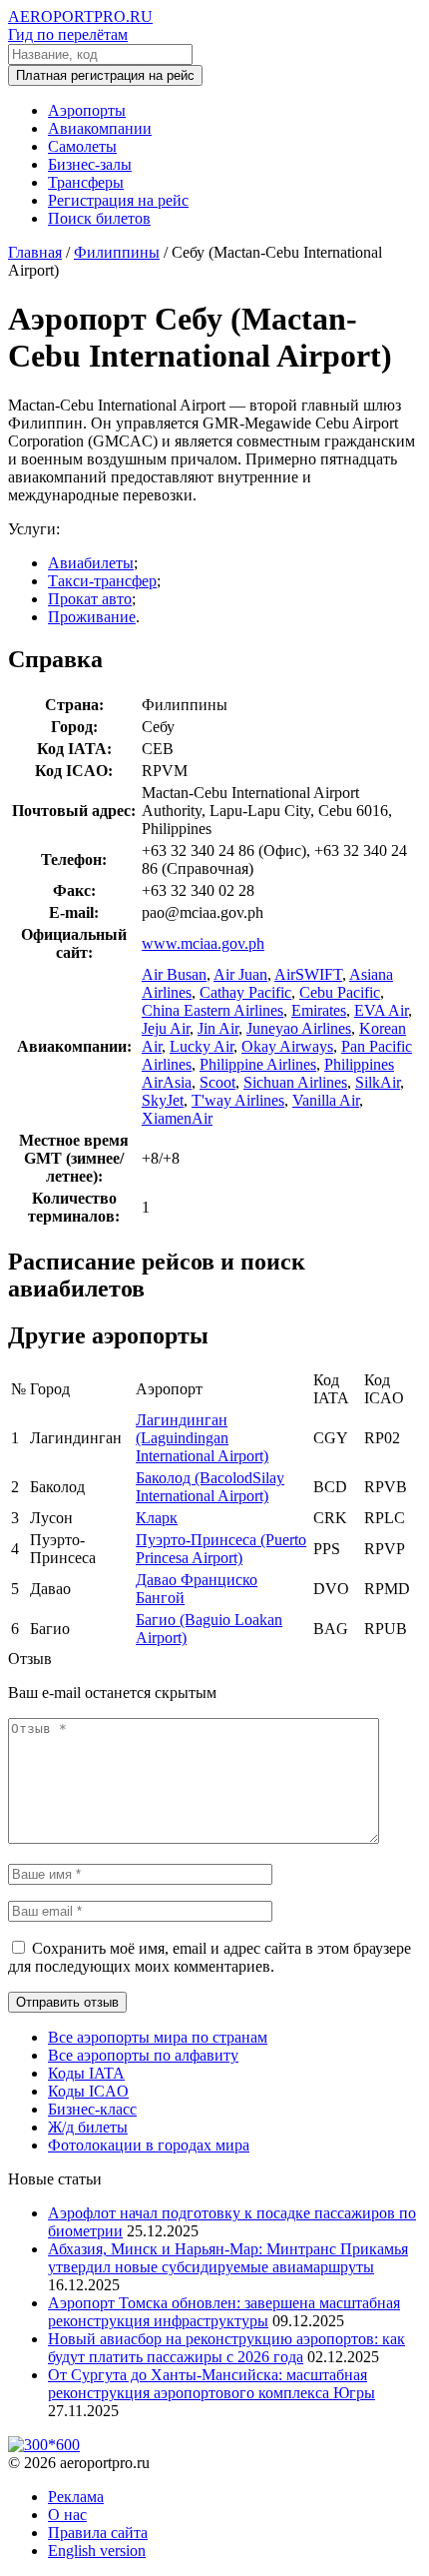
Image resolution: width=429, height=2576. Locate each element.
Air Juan (240, 974)
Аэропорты (87, 110)
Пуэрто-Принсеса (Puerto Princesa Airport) (221, 1549)
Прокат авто (90, 599)
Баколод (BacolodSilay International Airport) (210, 1487)
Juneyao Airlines (299, 1028)
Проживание (92, 617)
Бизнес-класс (92, 2109)
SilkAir (378, 1082)
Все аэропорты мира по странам (158, 2037)
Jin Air (218, 1028)
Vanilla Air (326, 1100)
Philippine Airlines (258, 1064)
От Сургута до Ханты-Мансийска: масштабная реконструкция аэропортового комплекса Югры (212, 2384)
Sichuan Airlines (295, 1082)
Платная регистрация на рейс (105, 75)
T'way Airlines (238, 1100)
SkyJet (163, 1100)
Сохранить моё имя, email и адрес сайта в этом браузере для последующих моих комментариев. (210, 1957)
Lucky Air (202, 1046)
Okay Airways (287, 1046)
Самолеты (82, 146)
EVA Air (381, 1010)
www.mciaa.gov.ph (203, 943)
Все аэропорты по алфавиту (143, 2055)
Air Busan (174, 974)
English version (97, 2551)
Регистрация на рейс (118, 200)
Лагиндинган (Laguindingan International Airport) (202, 1438)
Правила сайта (98, 2533)
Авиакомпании (100, 128)
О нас (67, 2515)
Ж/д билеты (88, 2127)
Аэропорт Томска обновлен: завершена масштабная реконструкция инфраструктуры (224, 2312)
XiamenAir (177, 1118)
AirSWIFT (308, 974)
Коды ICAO (88, 2091)
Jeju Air (166, 1028)
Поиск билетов (99, 218)
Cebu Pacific (340, 992)
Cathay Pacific (245, 992)
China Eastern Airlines (213, 1010)
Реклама (76, 2497)
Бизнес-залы (90, 164)
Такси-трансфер (102, 581)
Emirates (319, 1010)
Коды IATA (86, 2073)
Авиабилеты (91, 563)
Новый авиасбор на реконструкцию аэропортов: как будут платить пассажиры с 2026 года (226, 2348)
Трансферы (86, 182)
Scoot (217, 1082)
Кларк (157, 1518)
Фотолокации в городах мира (149, 2145)
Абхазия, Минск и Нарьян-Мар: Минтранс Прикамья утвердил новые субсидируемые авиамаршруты (228, 2258)
